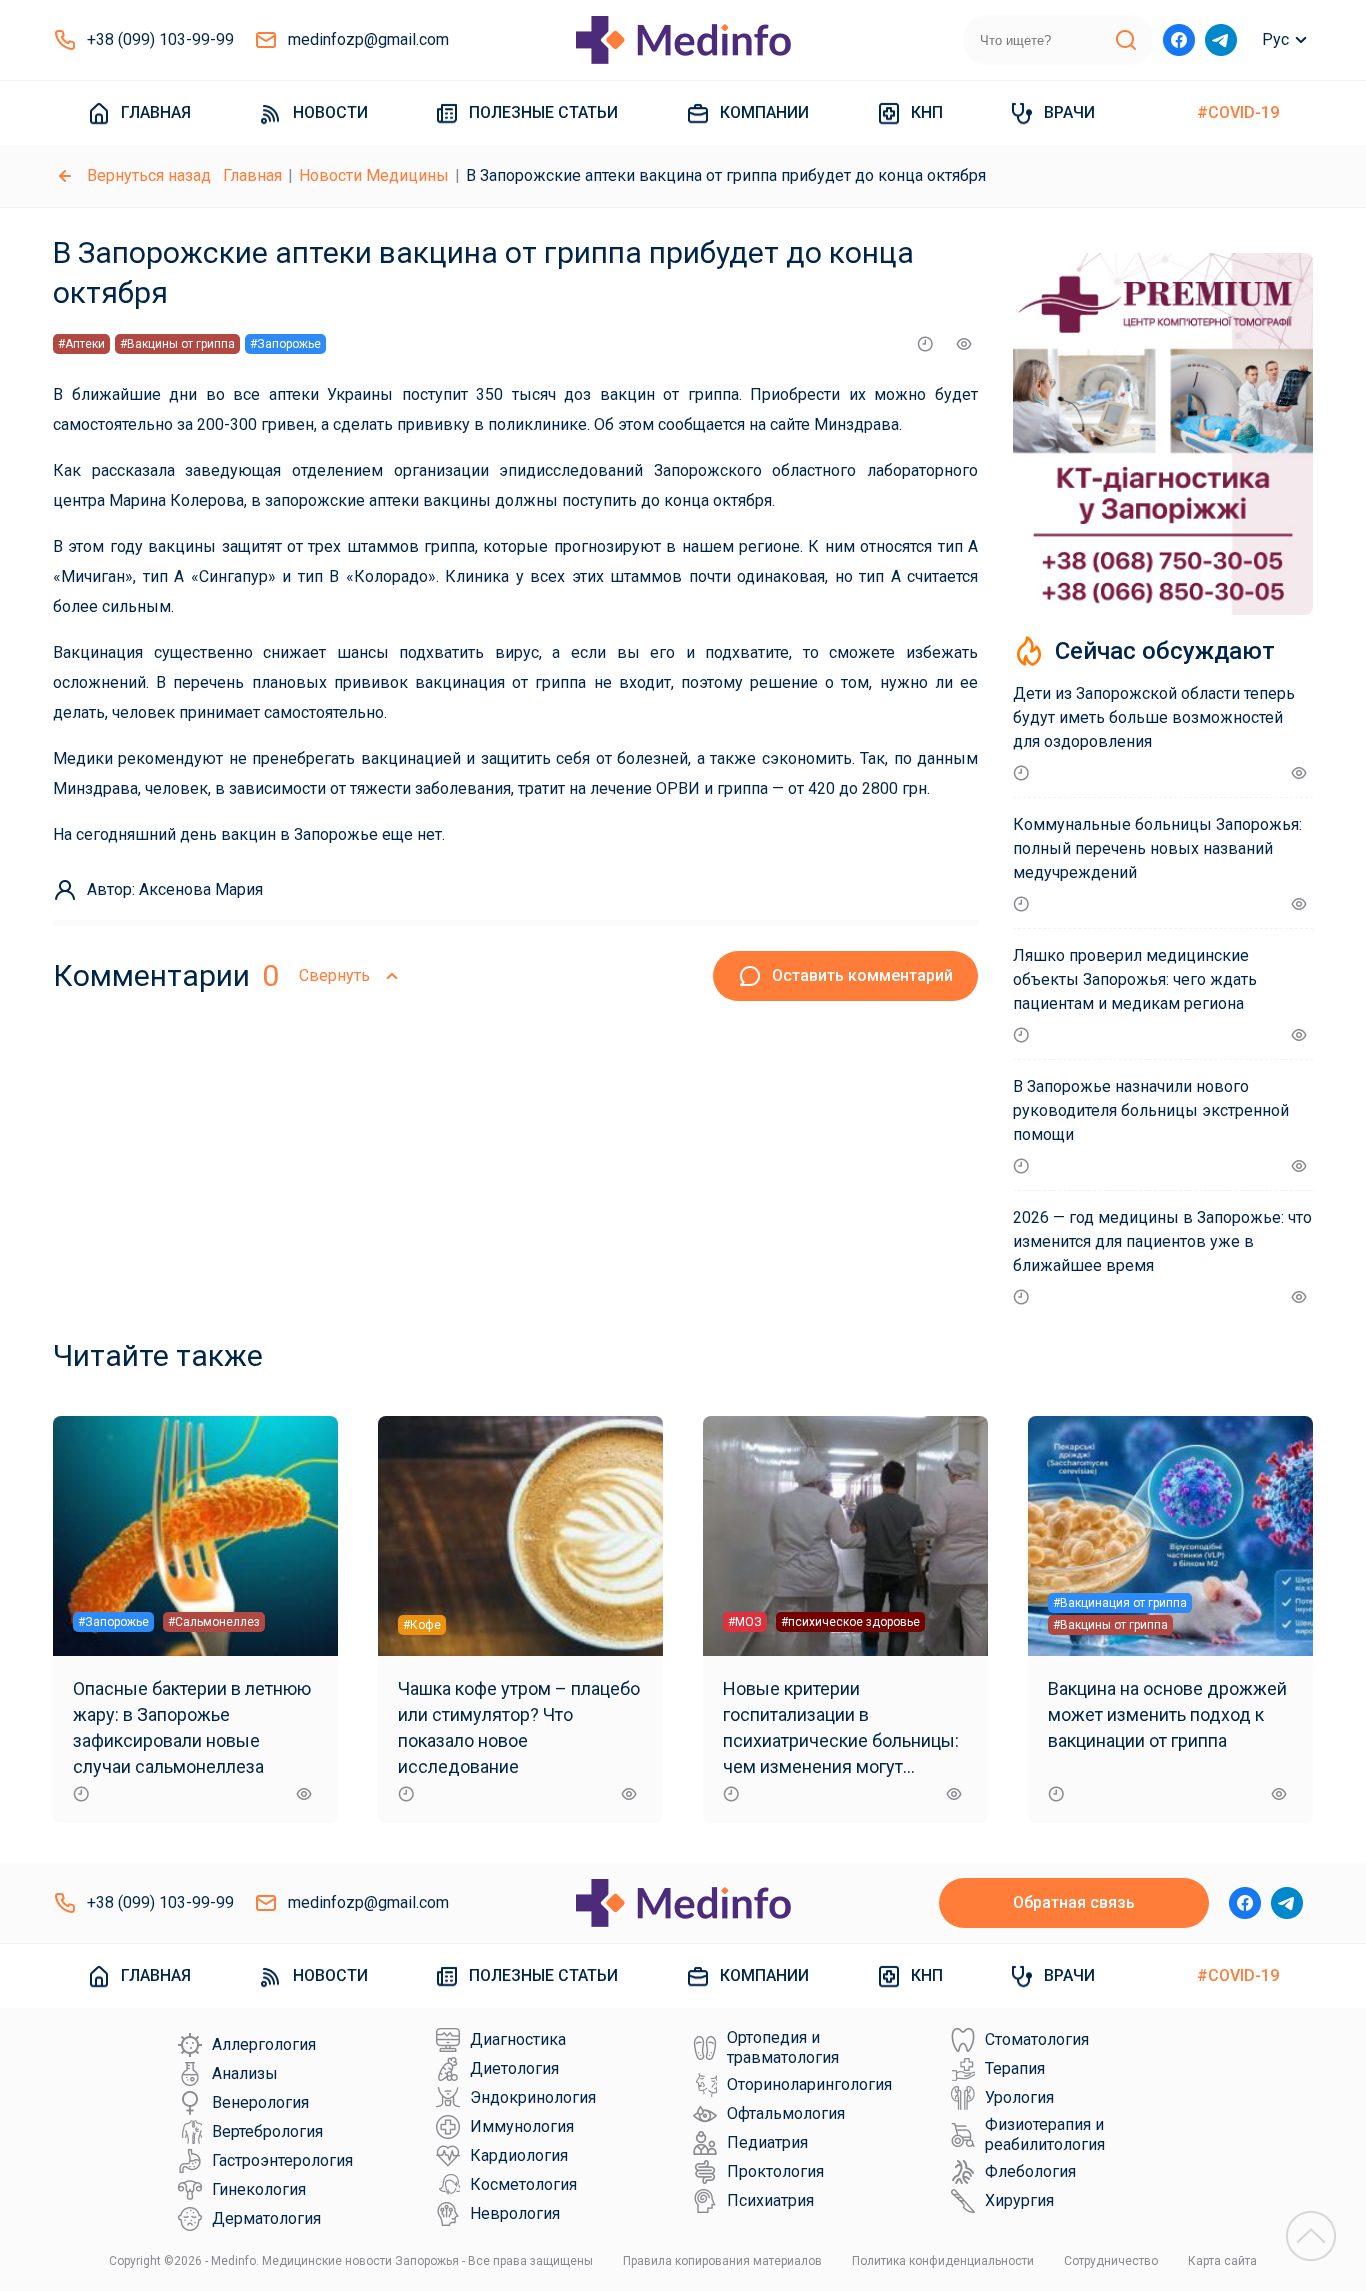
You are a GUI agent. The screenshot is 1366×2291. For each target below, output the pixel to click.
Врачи (1069, 112)
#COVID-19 (1238, 112)
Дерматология (266, 2218)
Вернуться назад (149, 175)
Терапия (1015, 2068)
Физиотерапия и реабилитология (1045, 2134)
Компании (764, 112)
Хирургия (1019, 2200)
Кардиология (519, 2155)
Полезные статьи (543, 112)
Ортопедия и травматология (783, 2047)
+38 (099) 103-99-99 (160, 39)
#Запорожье (285, 344)
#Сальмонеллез (214, 1622)
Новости (330, 112)
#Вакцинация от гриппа (1120, 1603)
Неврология (515, 2213)
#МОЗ (745, 1622)
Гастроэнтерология (282, 2160)
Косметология (523, 2184)
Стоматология (1037, 2039)
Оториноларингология (809, 2084)
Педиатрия (767, 2142)
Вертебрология (267, 2131)
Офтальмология (786, 2113)
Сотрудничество (1111, 2261)
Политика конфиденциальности (943, 2261)
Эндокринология (533, 2097)
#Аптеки (81, 344)
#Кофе (422, 1625)
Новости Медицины (374, 175)
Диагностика (518, 2039)
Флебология (1030, 2171)
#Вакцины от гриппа (177, 344)
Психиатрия (770, 2200)
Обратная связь (1074, 1902)
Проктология (775, 2171)
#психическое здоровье (850, 1622)
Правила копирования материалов (722, 2261)
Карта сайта (1222, 2261)
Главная (156, 112)
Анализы (245, 2073)
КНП (927, 112)
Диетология (514, 2068)
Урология (1019, 2097)
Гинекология (259, 2189)
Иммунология (522, 2126)
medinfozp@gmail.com (368, 39)
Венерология (260, 2102)
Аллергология (264, 2044)
